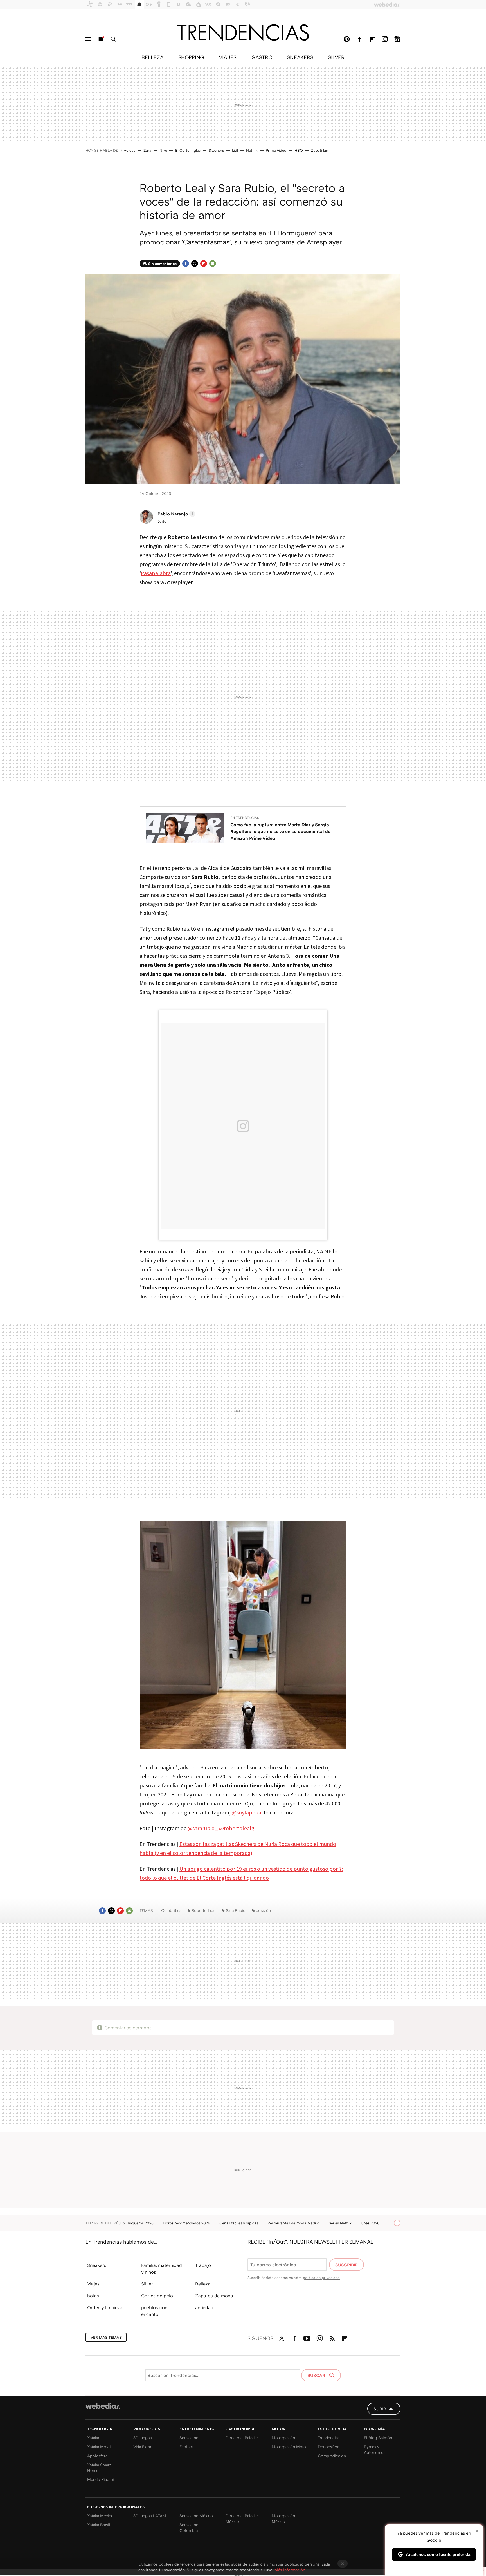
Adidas (130, 150)
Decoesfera (328, 2447)
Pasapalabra (156, 573)
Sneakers (97, 2265)
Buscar (113, 39)
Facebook (359, 39)
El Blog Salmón (378, 2438)
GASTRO (262, 57)
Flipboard (372, 39)
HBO (299, 150)
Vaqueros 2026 (141, 2223)
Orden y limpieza (105, 2307)
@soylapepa (247, 1812)
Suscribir (346, 2265)
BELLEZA (152, 57)
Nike (163, 150)
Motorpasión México (283, 2518)
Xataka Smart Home (99, 2467)
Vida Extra (142, 2447)
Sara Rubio (236, 1910)
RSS (332, 2337)
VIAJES (228, 57)
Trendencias (329, 2438)
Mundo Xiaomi (101, 2479)
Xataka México (100, 2516)
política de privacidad (321, 2278)
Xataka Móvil (99, 2447)
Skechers (216, 150)
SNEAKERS (300, 57)
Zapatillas (319, 150)
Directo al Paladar (242, 2438)
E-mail (213, 264)
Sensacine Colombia (189, 2527)
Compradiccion (332, 2456)
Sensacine (189, 2438)
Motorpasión (283, 2438)
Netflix (252, 150)
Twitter (195, 264)
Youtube (307, 2337)
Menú (88, 39)
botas (93, 2296)
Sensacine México (196, 2516)
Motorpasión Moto (289, 2447)
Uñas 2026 (371, 2223)
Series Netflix (341, 2223)
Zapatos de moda (214, 2296)
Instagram (385, 39)
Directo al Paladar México (242, 2518)
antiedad (204, 2307)
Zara (147, 150)
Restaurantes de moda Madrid (294, 2223)
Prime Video (276, 150)
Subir (380, 2409)
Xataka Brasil (99, 2525)
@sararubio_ (203, 1828)
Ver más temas (106, 2337)
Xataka (93, 2438)
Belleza (203, 2284)
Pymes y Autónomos (375, 2449)
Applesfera (97, 2456)
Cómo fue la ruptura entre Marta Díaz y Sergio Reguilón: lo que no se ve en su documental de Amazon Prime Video (280, 831)
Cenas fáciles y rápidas (239, 2223)
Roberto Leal (203, 1910)
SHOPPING (191, 57)
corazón (263, 1910)
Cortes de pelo (157, 2296)
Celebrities (171, 1910)
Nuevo (101, 39)
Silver (147, 2284)
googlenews (397, 39)
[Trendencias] (243, 32)
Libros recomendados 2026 (187, 2223)
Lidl (235, 150)
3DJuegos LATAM (150, 2516)
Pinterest (347, 39)
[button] (176, 514)
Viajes (93, 2284)
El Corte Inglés (188, 150)
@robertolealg (237, 1828)
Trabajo (203, 2265)
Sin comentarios (162, 264)
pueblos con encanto (154, 2311)
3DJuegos (143, 2438)
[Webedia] (103, 2406)
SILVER (336, 57)
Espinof (186, 2447)
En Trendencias (245, 818)
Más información (290, 2570)
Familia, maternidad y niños (162, 2269)
